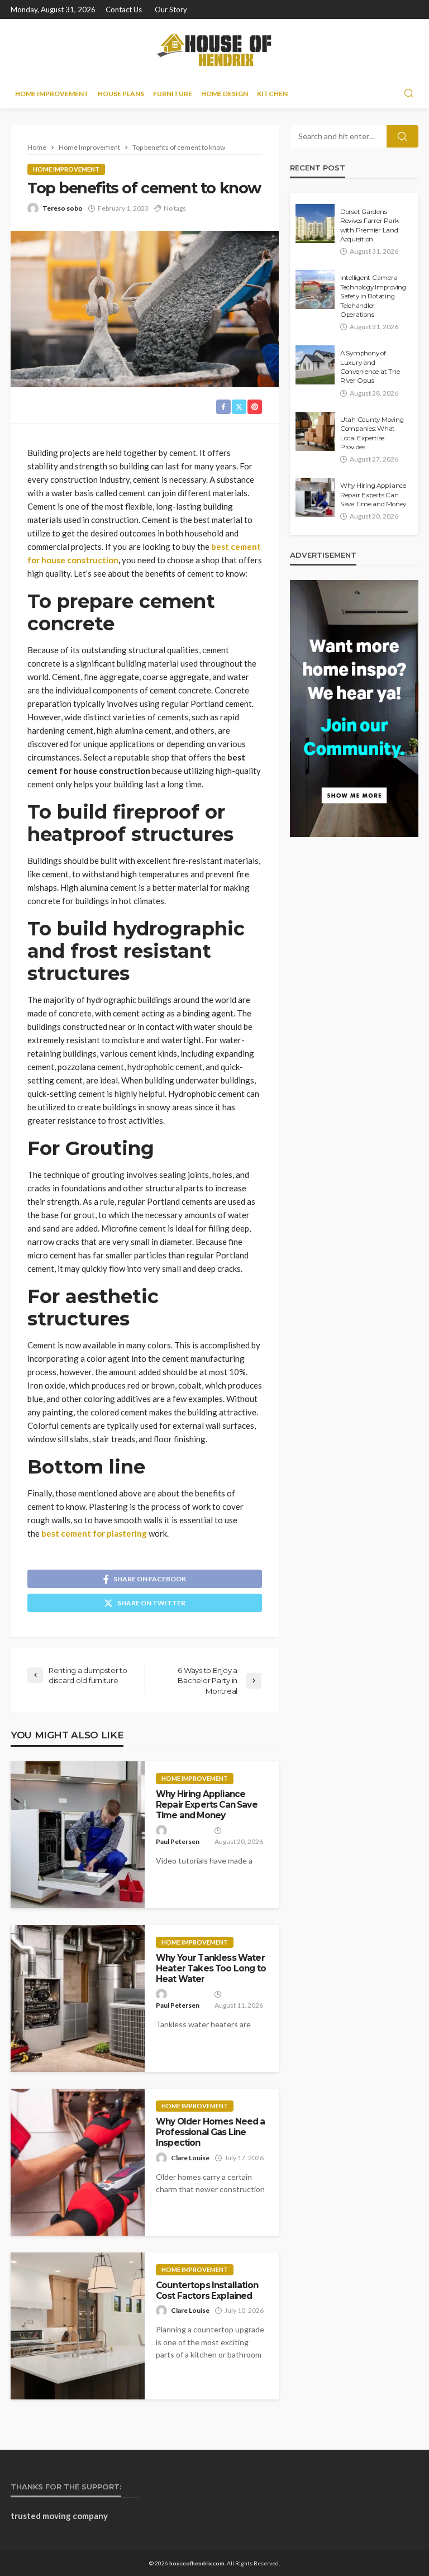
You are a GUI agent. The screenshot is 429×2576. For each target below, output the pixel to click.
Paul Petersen (178, 1841)
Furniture (173, 94)
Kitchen (272, 94)
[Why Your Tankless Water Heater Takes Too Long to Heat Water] (78, 1998)
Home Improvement (52, 94)
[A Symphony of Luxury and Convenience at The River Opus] (315, 365)
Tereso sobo (63, 208)
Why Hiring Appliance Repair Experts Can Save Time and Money (207, 1805)
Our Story (171, 9)
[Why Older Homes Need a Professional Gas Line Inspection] (78, 2162)
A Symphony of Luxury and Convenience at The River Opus (370, 367)
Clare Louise (190, 2158)
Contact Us (124, 9)
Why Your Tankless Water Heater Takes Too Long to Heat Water (211, 1969)
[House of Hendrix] (215, 49)
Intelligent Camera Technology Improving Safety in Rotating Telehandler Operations (373, 296)
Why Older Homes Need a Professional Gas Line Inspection (211, 2132)
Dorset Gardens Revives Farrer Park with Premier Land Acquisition (370, 225)
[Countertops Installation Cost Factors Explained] (78, 2326)
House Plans (121, 94)
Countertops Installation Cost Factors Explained (207, 2290)
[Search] (409, 94)
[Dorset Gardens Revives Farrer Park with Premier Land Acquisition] (315, 224)
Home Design (225, 94)
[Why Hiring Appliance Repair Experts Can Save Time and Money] (78, 1835)
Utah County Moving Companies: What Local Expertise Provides (372, 433)
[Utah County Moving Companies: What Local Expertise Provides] (315, 431)
